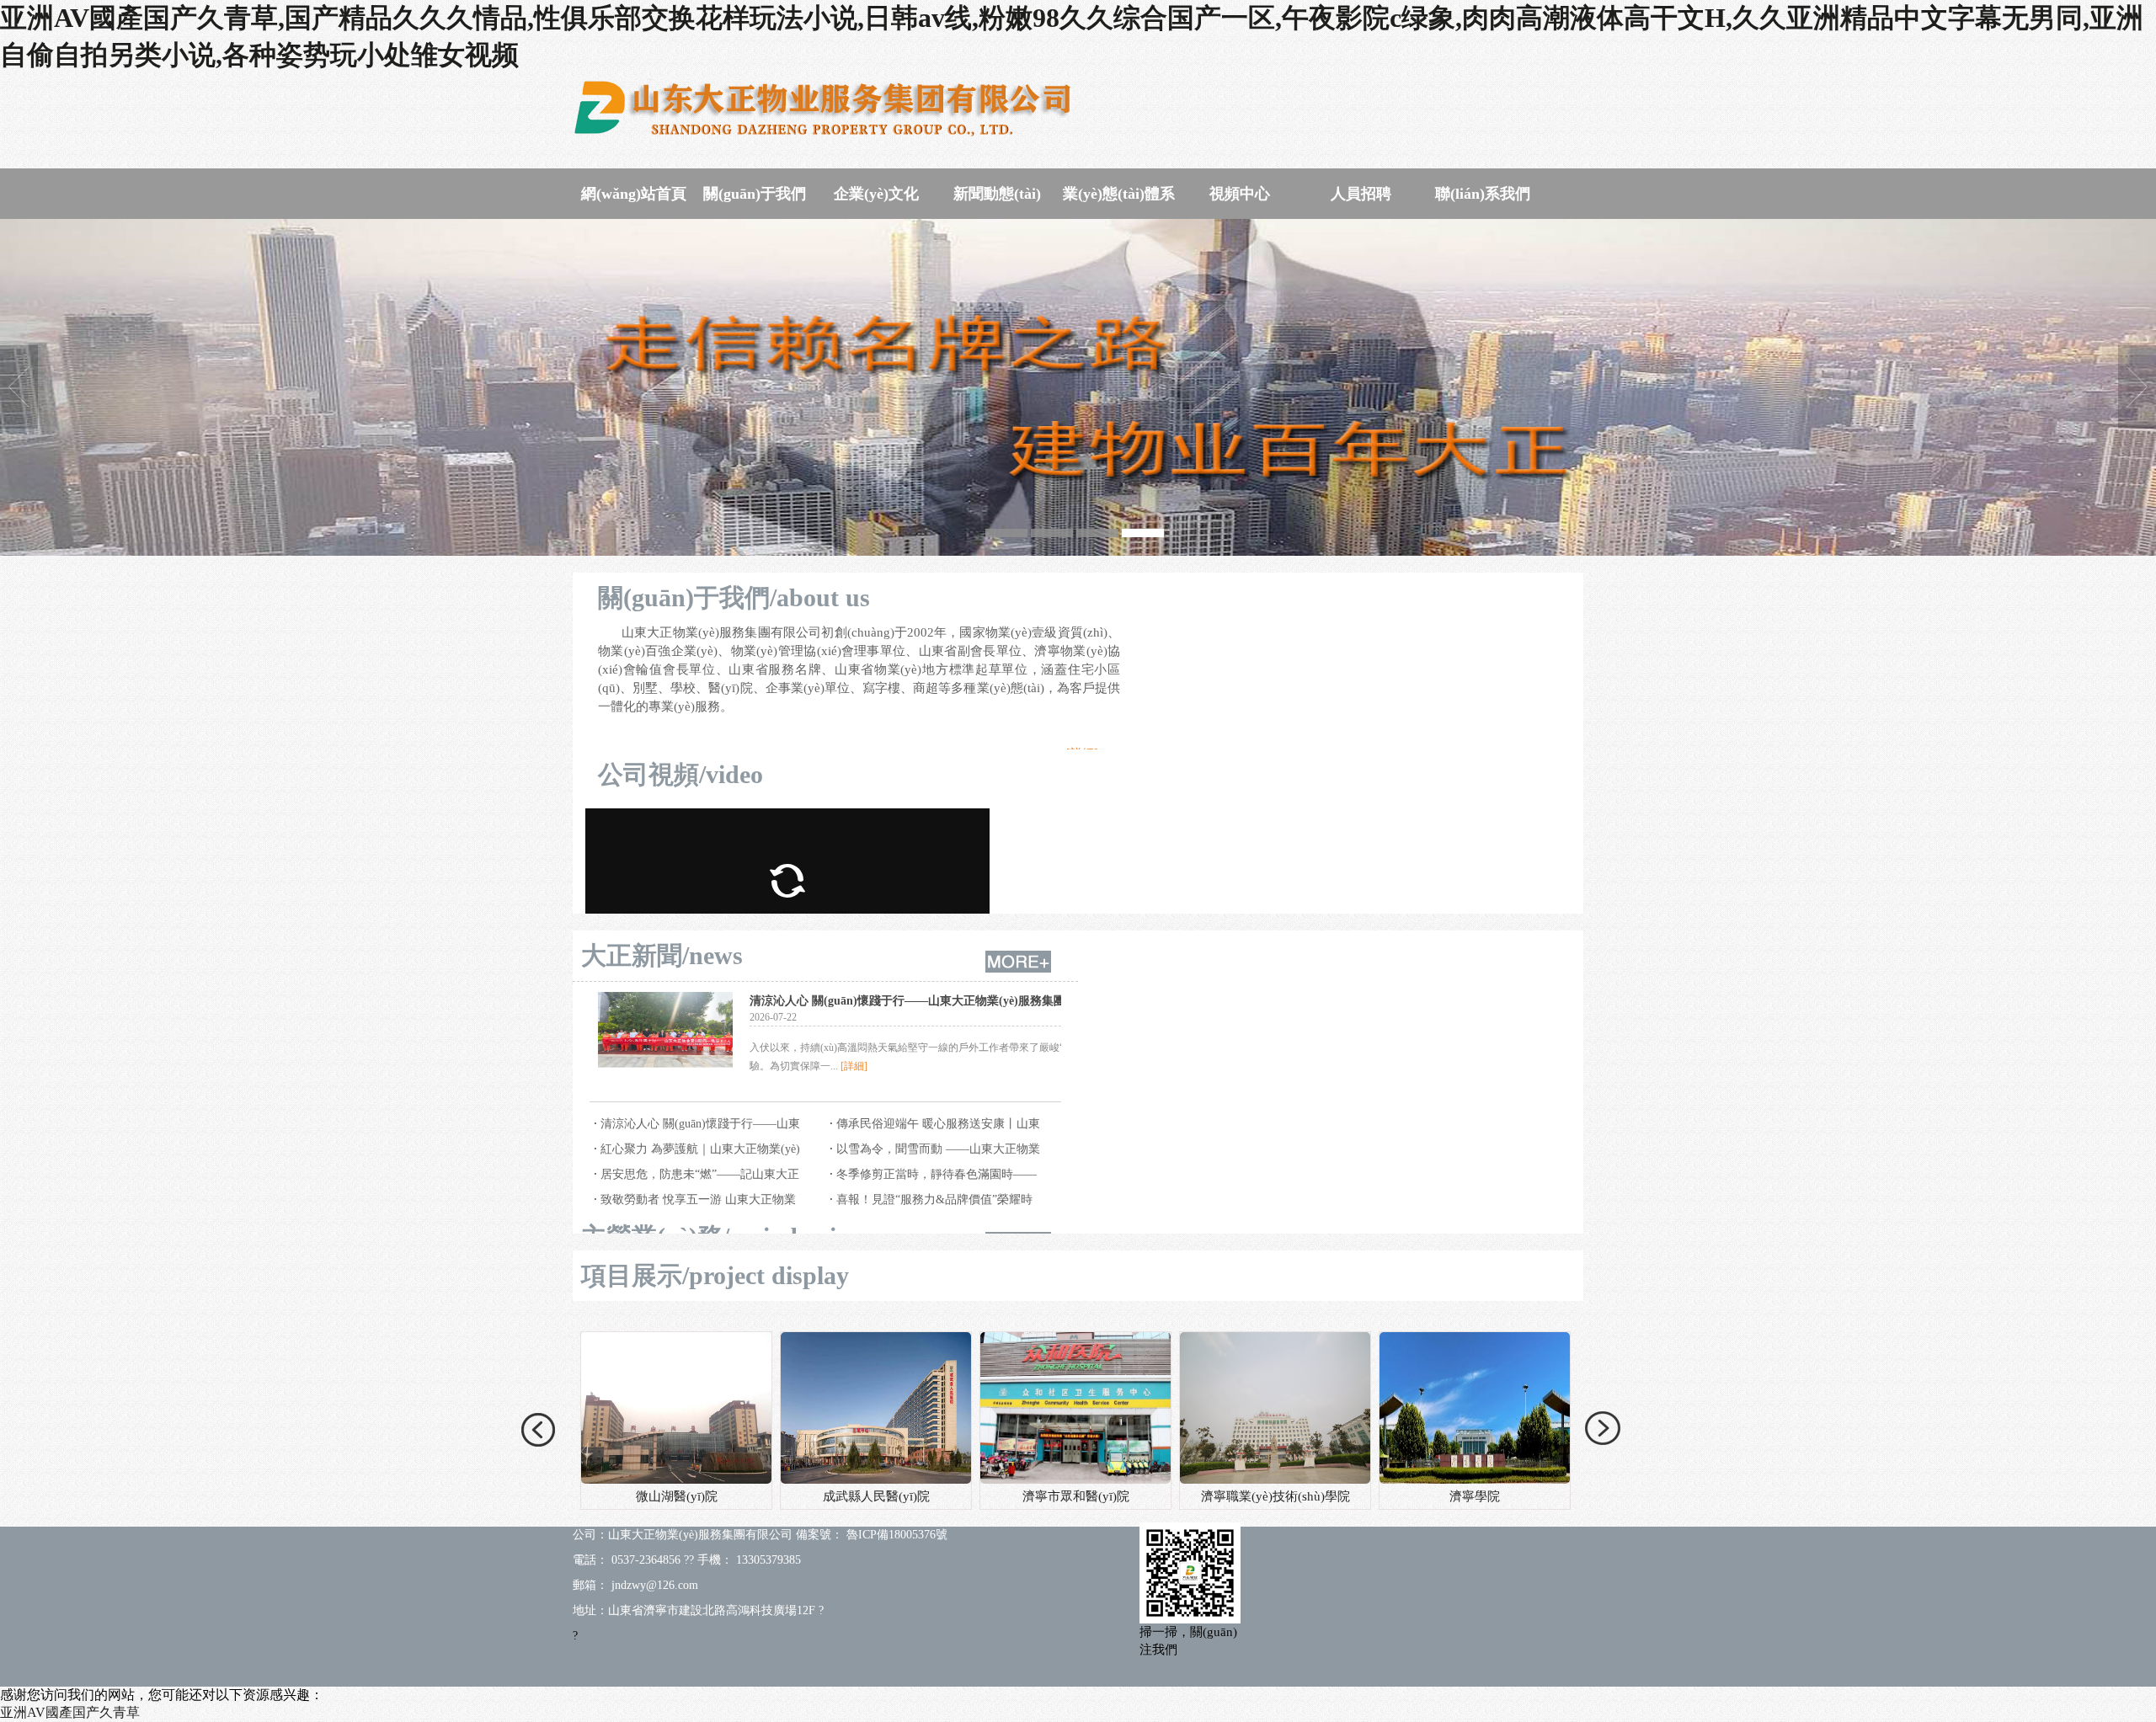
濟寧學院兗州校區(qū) (1475, 1496)
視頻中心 (1240, 194)
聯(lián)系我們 (1483, 194)
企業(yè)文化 (876, 194)
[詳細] (854, 1066)
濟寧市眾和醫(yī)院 (677, 1496)
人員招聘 (1361, 194)
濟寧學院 (1075, 1496)
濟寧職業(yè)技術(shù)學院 (876, 1496)
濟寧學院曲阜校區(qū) (1275, 1496)
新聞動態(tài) (997, 194)
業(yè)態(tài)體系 (1119, 194)
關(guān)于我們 (755, 194)
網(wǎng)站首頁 (634, 194)
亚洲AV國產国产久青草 (70, 1712)
